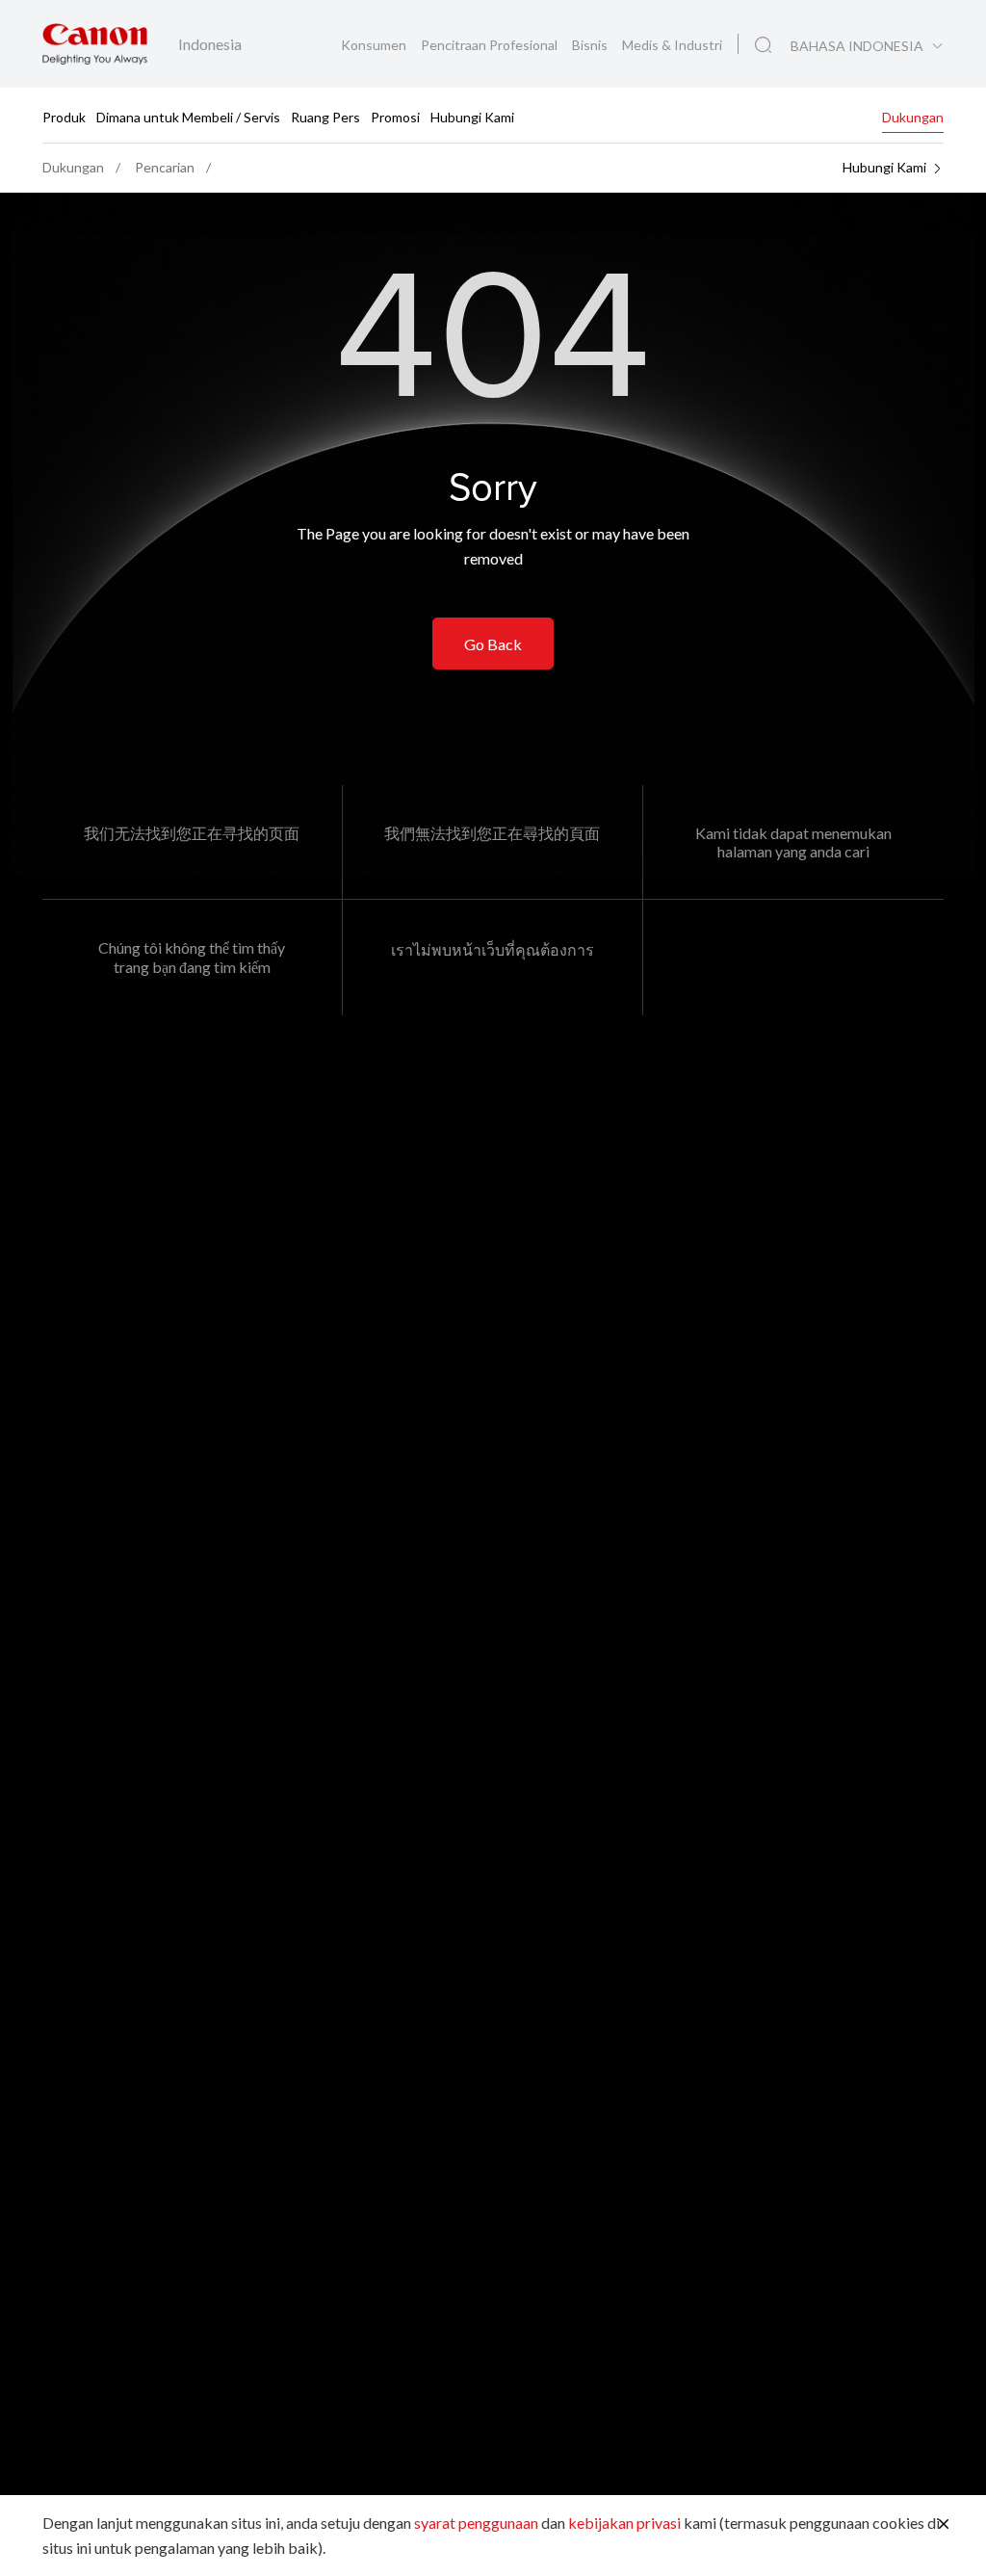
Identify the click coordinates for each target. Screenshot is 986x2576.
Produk (64, 116)
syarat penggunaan (476, 2523)
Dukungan (913, 116)
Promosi (395, 116)
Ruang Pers (325, 116)
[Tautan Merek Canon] (95, 44)
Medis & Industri (672, 45)
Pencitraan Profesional (491, 45)
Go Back (493, 644)
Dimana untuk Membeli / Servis (188, 116)
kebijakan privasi (624, 2523)
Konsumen (375, 45)
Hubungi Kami (472, 116)
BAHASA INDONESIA (857, 46)
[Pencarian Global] (763, 45)
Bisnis (591, 45)
